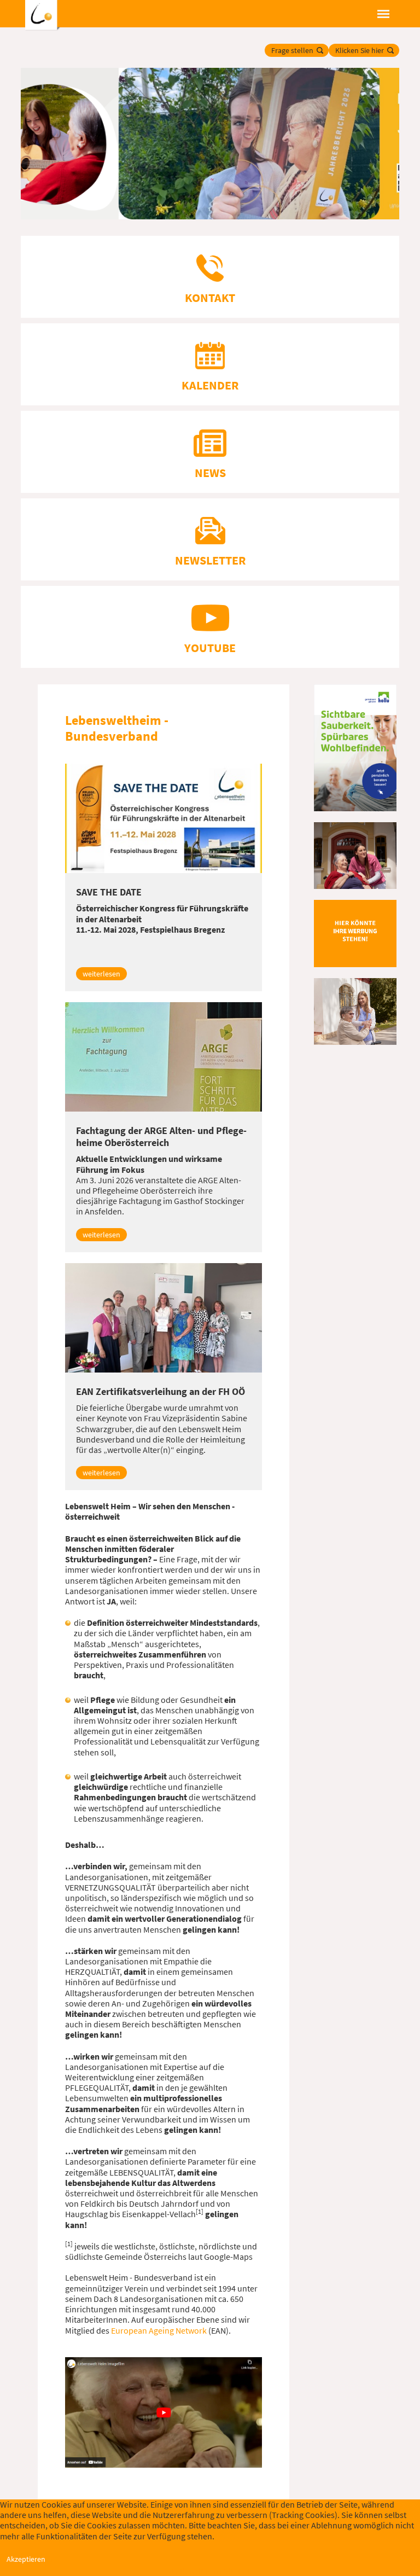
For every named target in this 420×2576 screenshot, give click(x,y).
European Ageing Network (159, 2330)
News (210, 473)
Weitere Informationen (210, 2571)
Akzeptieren (26, 2559)
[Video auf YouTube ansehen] (164, 2411)
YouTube (210, 648)
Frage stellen (292, 50)
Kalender (210, 385)
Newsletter (210, 560)
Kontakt (210, 298)
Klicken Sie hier (360, 50)
